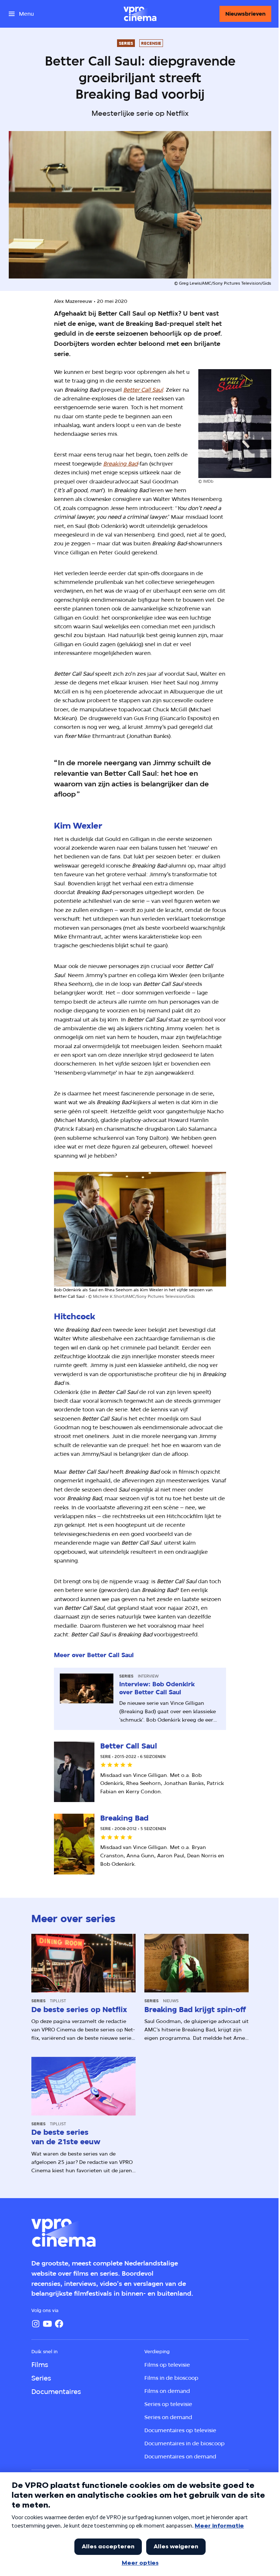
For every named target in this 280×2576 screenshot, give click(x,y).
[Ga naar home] (140, 14)
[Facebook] (59, 2324)
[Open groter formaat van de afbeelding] (235, 424)
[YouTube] (47, 2324)
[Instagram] (36, 2324)
